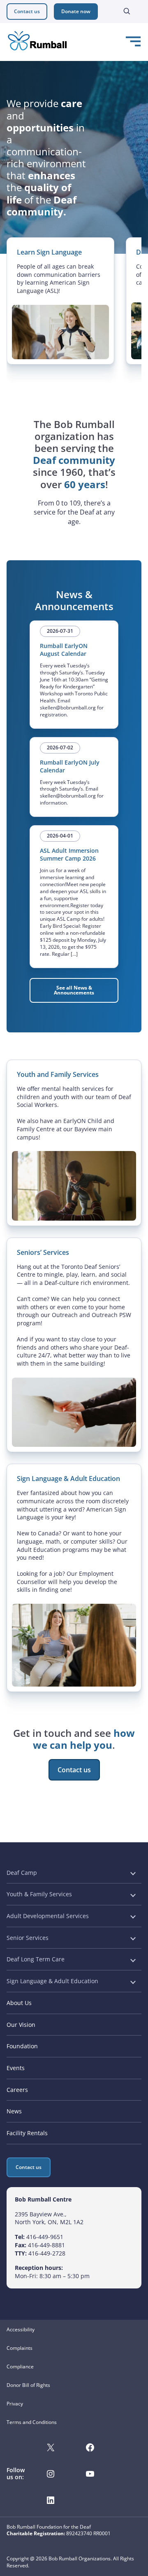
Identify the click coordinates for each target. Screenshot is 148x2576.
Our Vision (21, 2025)
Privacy (15, 2404)
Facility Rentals (27, 2133)
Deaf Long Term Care (36, 1959)
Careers (17, 2090)
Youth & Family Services (39, 1894)
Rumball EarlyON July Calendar (70, 766)
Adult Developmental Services (48, 1916)
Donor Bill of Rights (28, 2385)
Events (16, 2068)
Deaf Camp (22, 1873)
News (14, 2111)
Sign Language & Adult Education (52, 1981)
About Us (19, 2003)
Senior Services (28, 1938)
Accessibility (21, 2329)
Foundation (22, 2046)
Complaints (20, 2348)
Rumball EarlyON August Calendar (64, 650)
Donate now (76, 11)
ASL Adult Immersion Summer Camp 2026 (69, 854)
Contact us (27, 11)
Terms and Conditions (32, 2422)
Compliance (20, 2367)
